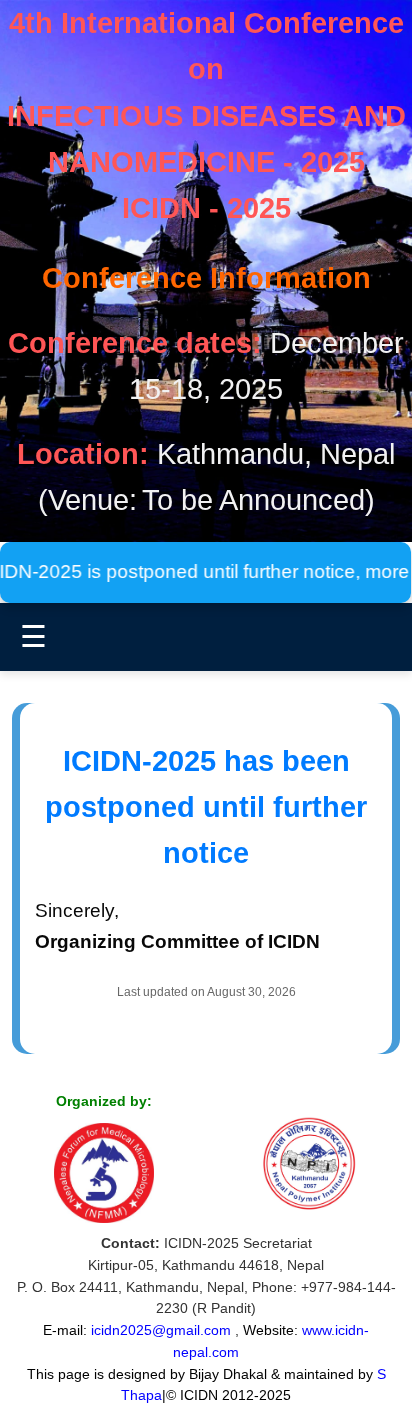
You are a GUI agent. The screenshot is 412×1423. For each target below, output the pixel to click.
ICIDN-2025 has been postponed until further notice (206, 807)
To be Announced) (258, 500)
